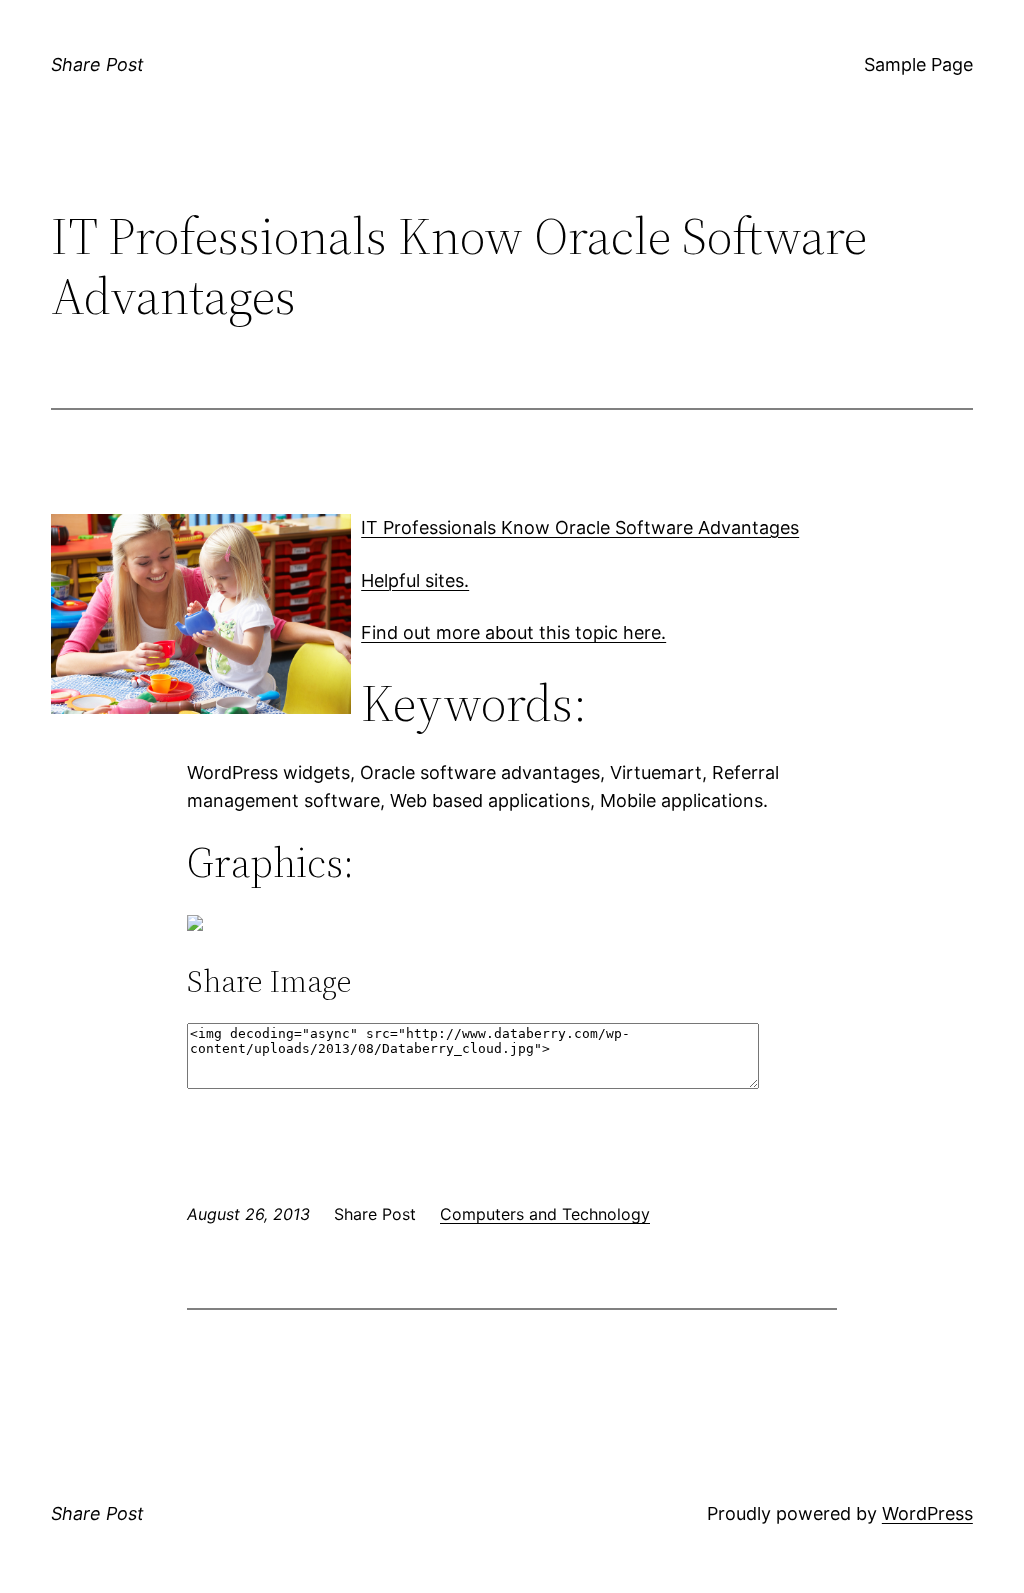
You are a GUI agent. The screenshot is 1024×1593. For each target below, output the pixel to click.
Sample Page (918, 64)
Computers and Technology (545, 1214)
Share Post (97, 64)
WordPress (927, 1513)
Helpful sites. (415, 580)
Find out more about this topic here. (513, 632)
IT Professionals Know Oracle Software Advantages (580, 527)
